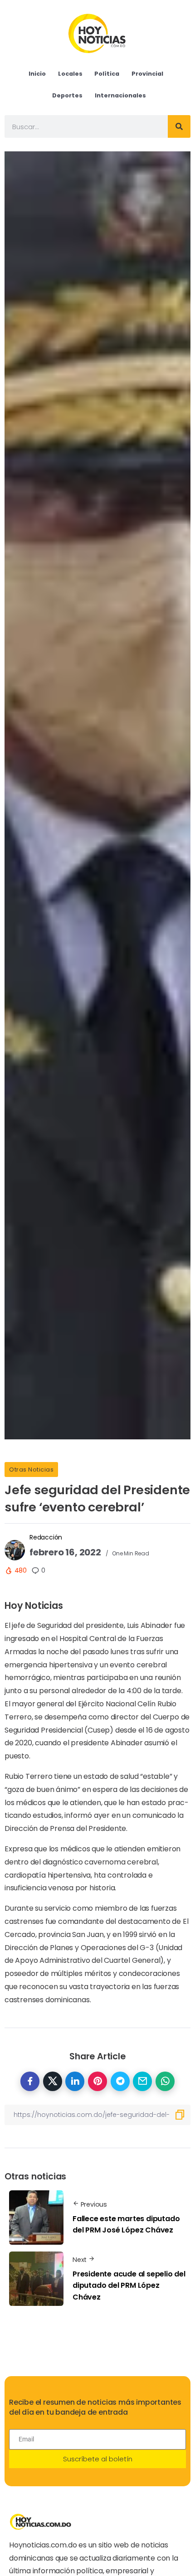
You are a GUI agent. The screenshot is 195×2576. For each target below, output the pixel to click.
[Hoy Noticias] (98, 33)
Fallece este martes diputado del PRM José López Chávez (126, 2225)
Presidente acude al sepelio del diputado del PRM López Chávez (129, 2285)
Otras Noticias (31, 1470)
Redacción (46, 1537)
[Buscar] (179, 126)
